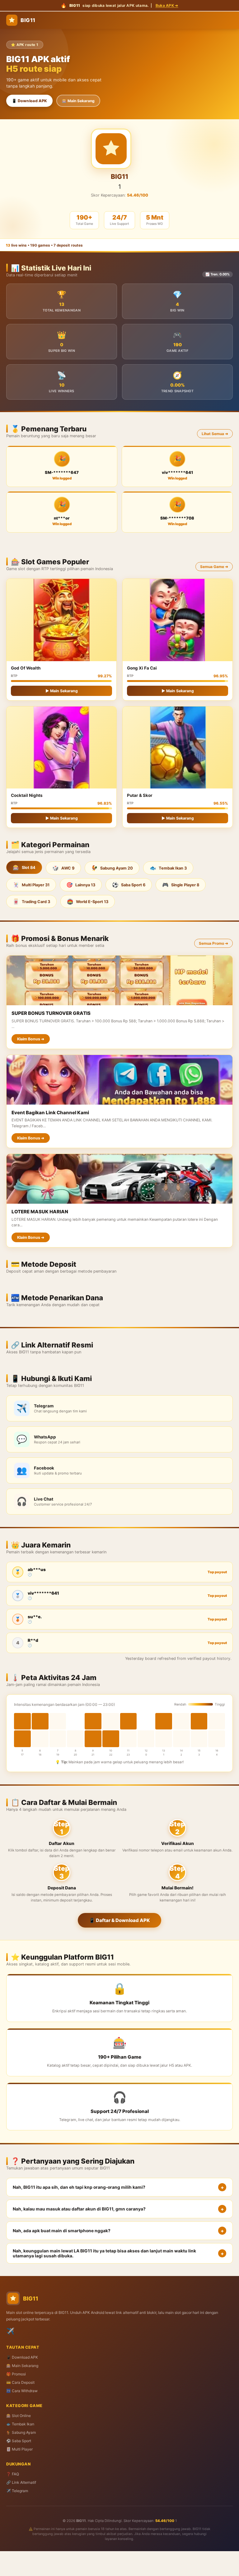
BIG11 (28, 20)
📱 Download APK (29, 101)
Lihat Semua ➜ (215, 434)
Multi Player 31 (31, 885)
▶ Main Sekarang (62, 691)
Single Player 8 (181, 885)
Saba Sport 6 (129, 885)
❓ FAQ (13, 2474)
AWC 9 (63, 868)
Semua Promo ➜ (213, 943)
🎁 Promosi (16, 2374)
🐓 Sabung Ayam (21, 2432)
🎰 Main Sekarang (78, 101)
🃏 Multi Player (19, 2449)
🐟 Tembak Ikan (20, 2424)
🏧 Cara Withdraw (22, 2391)
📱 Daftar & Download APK (119, 1920)
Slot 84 (24, 867)
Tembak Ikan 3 (168, 868)
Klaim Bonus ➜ (31, 1039)
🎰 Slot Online (19, 2416)
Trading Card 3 (31, 902)
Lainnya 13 (81, 885)
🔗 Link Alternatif (21, 2482)
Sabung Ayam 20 (112, 868)
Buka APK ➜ (167, 5)
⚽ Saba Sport (19, 2441)
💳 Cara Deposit (20, 2382)
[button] (119, 2187)
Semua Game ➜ (214, 567)
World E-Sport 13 (88, 902)
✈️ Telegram (17, 2491)
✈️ (10, 2331)
